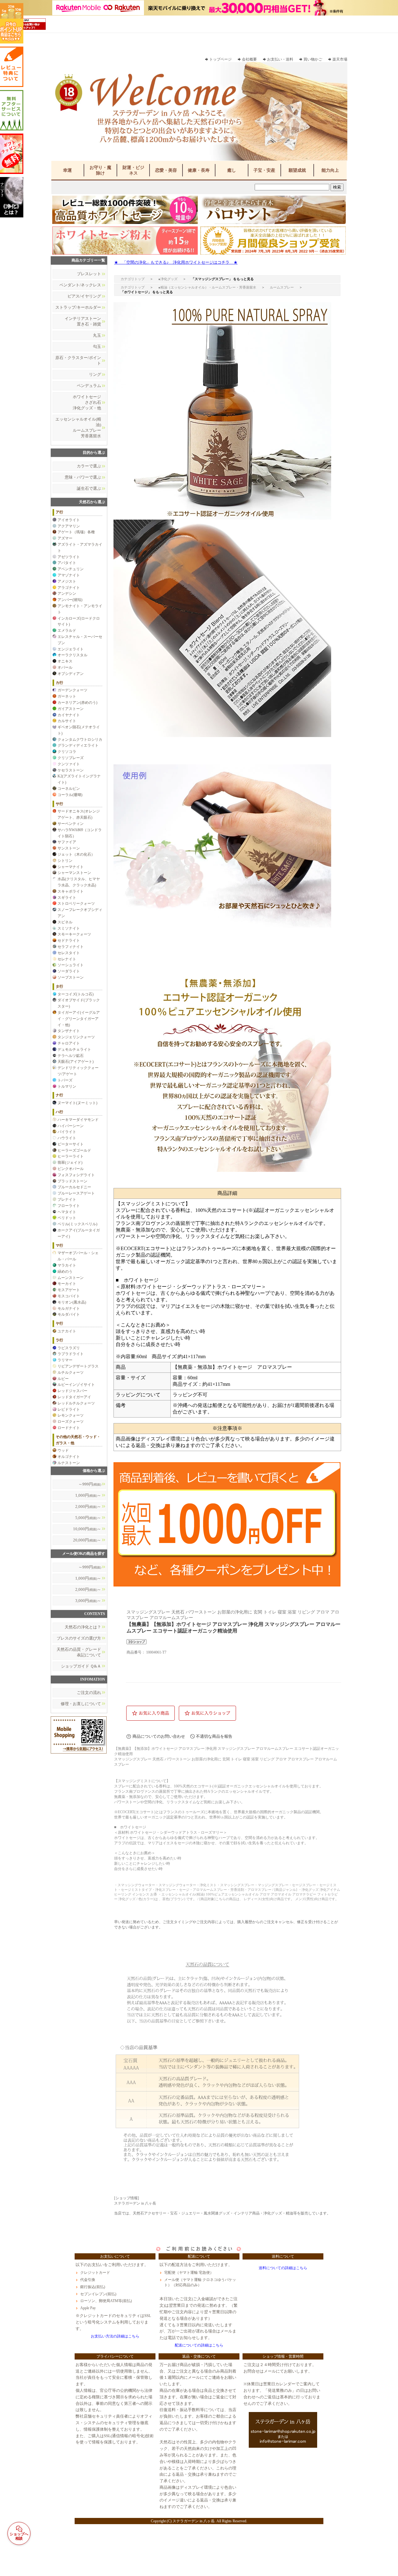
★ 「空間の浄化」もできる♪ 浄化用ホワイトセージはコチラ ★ (176, 262)
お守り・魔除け (100, 170)
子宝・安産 (264, 170)
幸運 (67, 170)
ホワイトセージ (136, 292)
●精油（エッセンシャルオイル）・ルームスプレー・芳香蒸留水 (207, 287)
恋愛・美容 (166, 170)
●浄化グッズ (168, 279)
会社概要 (249, 59)
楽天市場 (340, 59)
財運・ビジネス (133, 170)
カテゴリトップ (133, 279)
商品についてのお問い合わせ (159, 1736)
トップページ (220, 59)
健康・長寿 (199, 170)
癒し (232, 170)
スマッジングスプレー (212, 279)
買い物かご (313, 59)
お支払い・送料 (280, 59)
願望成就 (297, 170)
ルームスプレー (282, 287)
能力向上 (330, 170)
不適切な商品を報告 (214, 1736)
